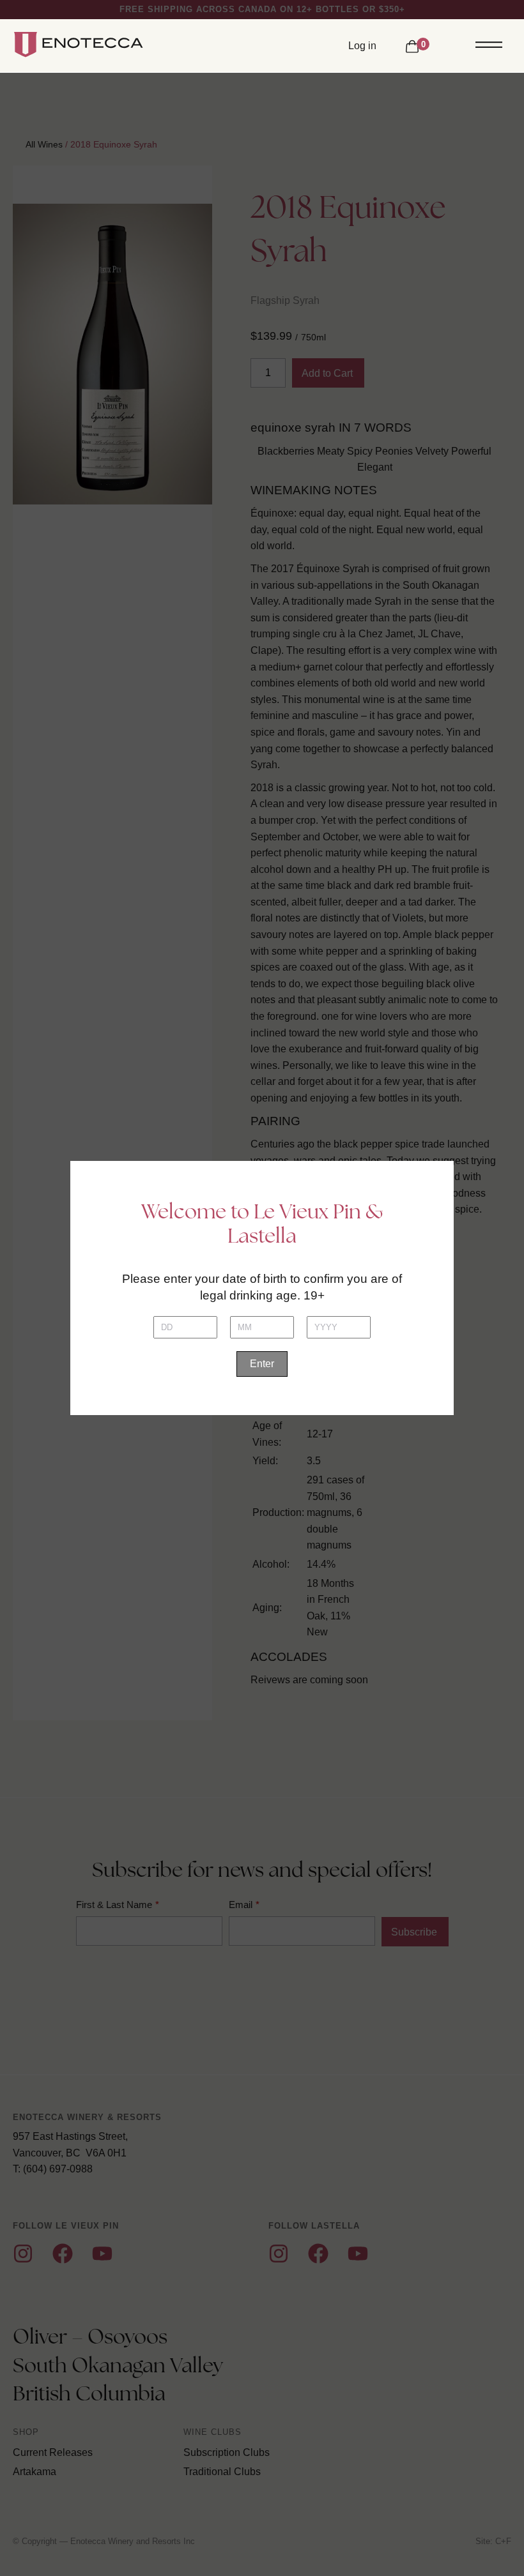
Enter (262, 1364)
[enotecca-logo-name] (86, 45)
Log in (362, 46)
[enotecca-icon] (24, 45)
